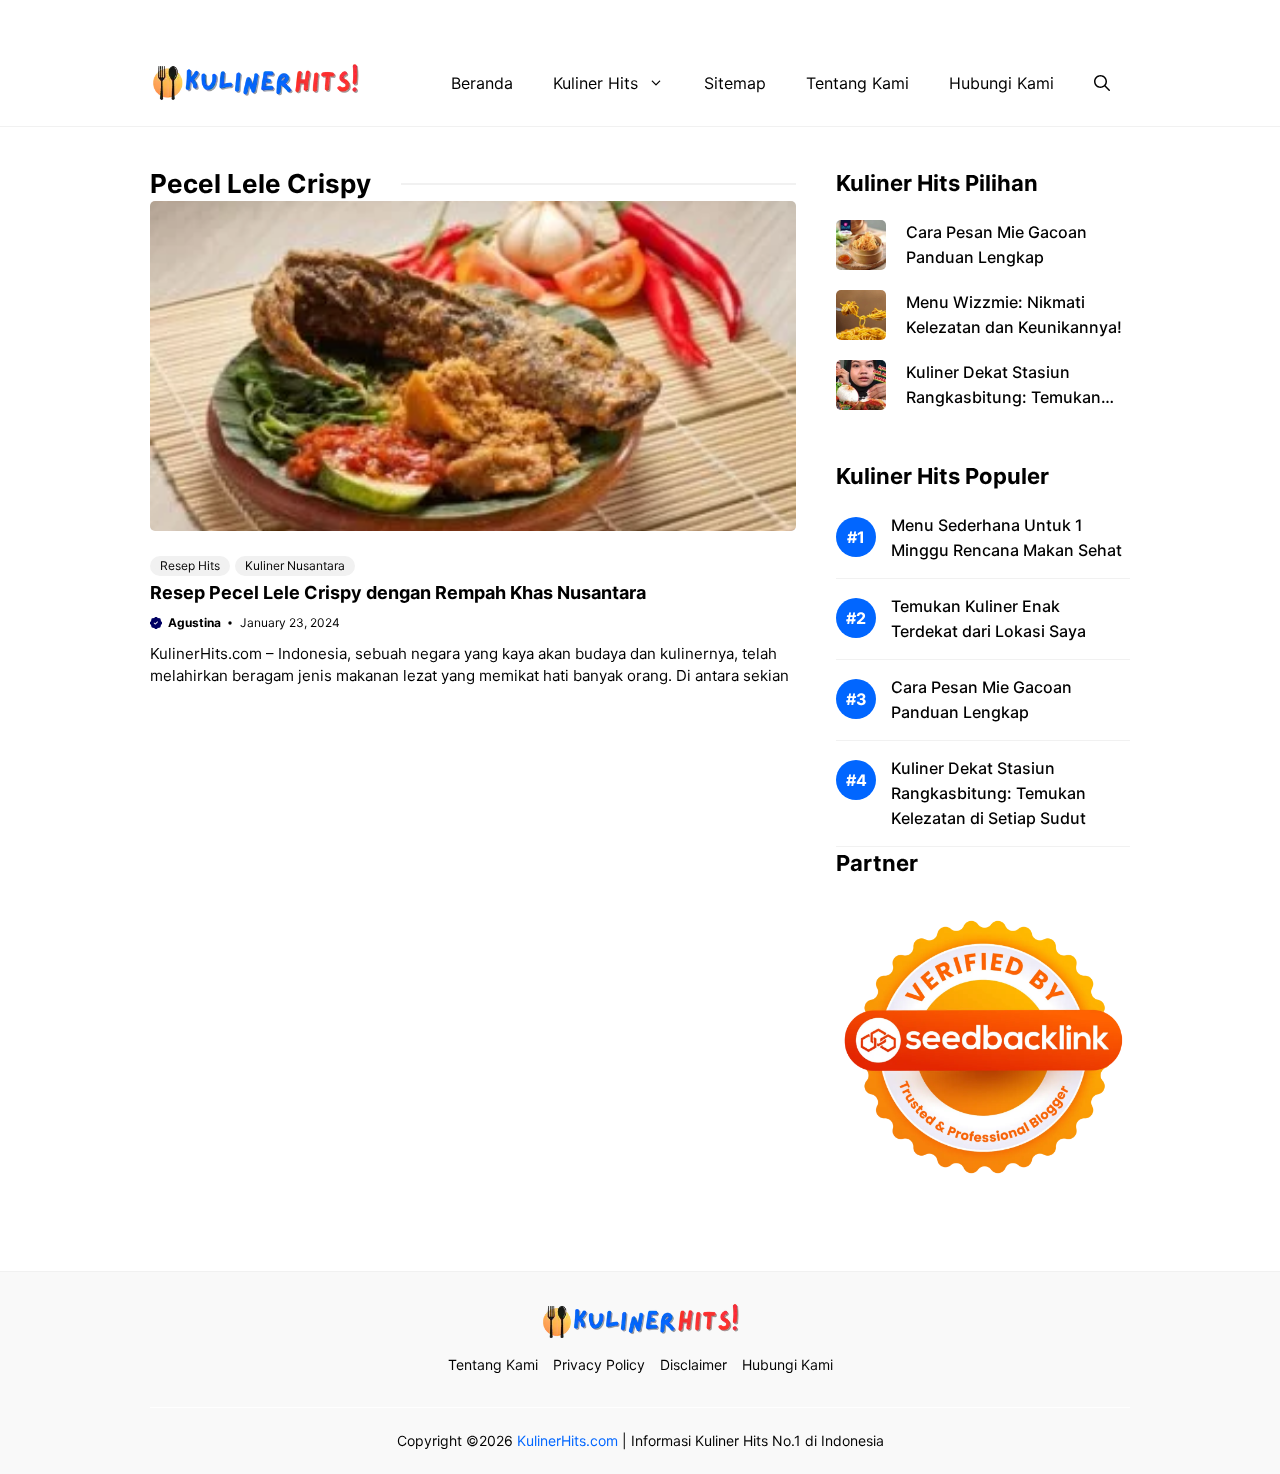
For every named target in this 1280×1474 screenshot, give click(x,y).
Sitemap (735, 83)
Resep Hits (190, 565)
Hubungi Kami (1047, 20)
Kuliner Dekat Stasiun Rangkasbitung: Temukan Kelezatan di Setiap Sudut (1003, 397)
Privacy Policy (819, 20)
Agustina (194, 622)
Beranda (482, 83)
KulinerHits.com (567, 1440)
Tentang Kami (695, 20)
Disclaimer (932, 20)
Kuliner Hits (595, 83)
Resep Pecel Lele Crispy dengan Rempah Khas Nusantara (398, 592)
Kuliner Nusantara (295, 565)
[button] (1102, 83)
